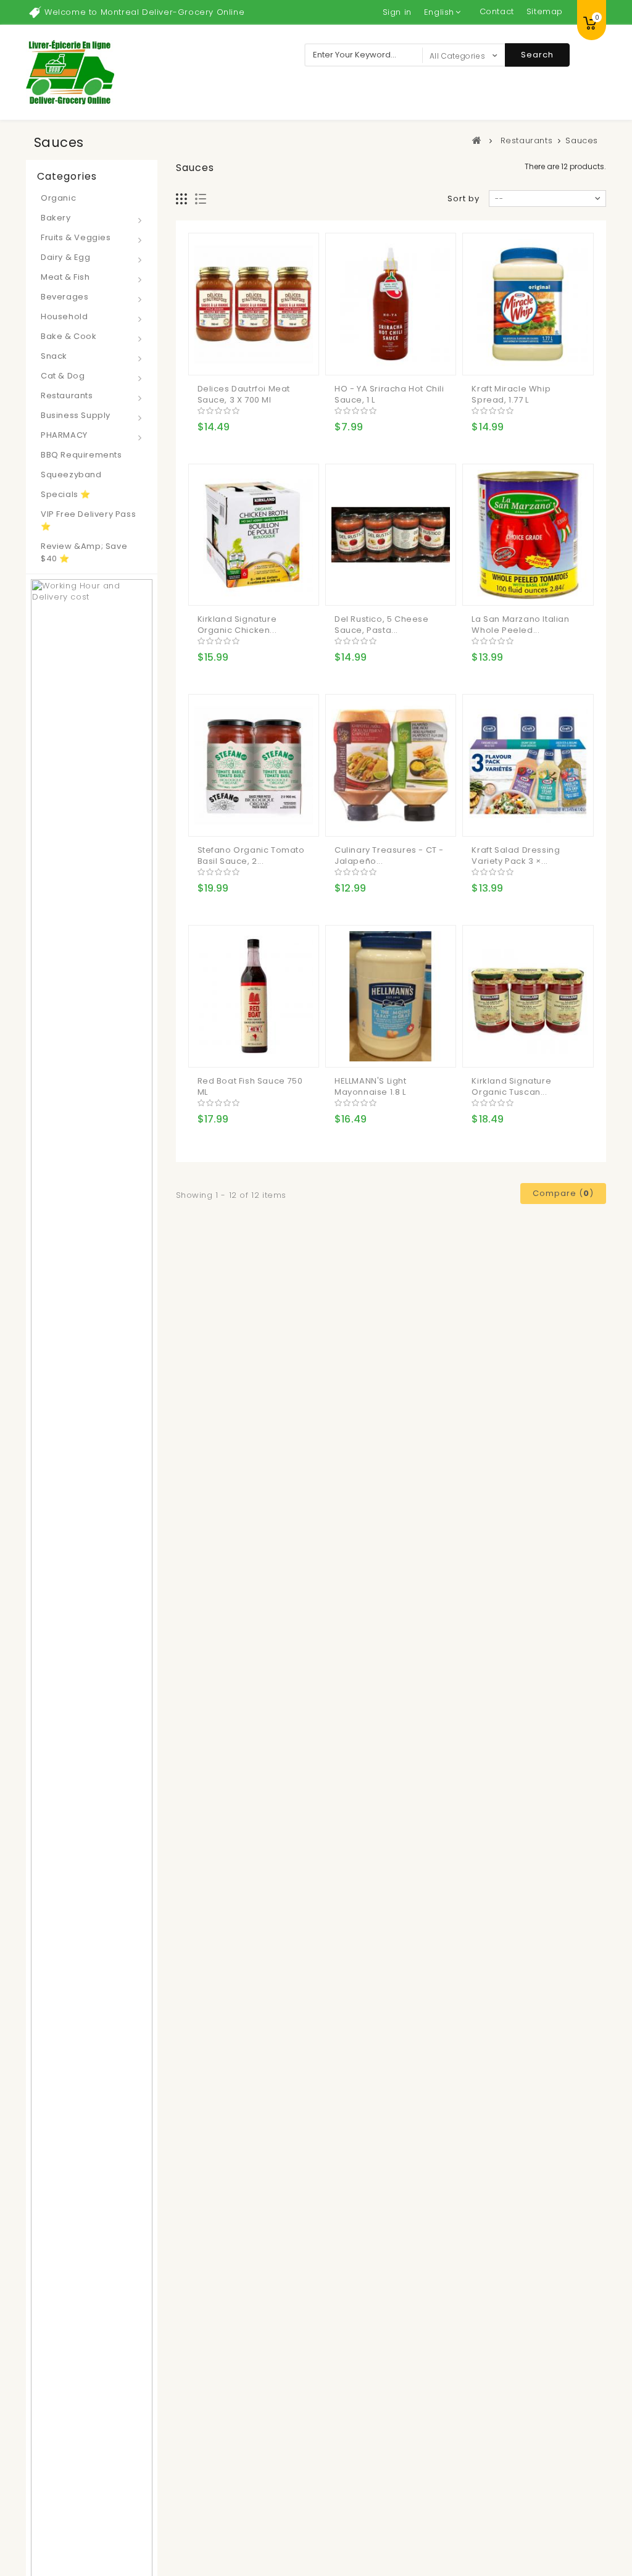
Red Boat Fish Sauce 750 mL (250, 1086)
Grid (182, 199)
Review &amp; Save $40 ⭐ (84, 552)
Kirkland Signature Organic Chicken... (237, 625)
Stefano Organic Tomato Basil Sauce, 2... (251, 855)
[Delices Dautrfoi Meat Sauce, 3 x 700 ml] (254, 304)
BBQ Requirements (81, 455)
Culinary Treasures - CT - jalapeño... (389, 855)
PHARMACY (64, 435)
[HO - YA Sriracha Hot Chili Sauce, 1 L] (391, 304)
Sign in (397, 12)
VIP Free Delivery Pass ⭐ (88, 520)
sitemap (545, 11)
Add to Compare (233, 356)
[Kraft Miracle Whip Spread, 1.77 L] (528, 304)
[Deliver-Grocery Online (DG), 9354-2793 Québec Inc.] (70, 72)
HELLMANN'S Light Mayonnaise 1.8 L (371, 1086)
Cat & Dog (63, 376)
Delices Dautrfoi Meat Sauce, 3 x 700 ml (244, 394)
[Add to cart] (209, 356)
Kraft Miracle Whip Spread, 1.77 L (511, 394)
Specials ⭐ (66, 494)
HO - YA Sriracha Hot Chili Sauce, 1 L (389, 394)
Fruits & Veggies (76, 237)
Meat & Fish (65, 277)
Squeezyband (71, 475)
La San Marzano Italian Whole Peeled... (520, 625)
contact (497, 11)
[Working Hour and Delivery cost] (92, 1866)
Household (64, 316)
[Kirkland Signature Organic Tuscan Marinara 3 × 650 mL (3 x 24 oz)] (528, 996)
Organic (58, 198)
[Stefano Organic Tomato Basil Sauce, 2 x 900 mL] (254, 765)
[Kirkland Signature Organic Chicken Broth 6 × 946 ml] (254, 535)
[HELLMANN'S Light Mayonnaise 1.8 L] (391, 996)
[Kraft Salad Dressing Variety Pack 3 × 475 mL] (528, 765)
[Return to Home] (477, 140)
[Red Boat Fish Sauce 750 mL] (254, 996)
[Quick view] (258, 356)
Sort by (464, 199)
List (201, 199)
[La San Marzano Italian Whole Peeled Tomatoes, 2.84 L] (528, 535)
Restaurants (67, 395)
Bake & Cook (69, 336)
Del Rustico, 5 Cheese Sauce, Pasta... (382, 625)
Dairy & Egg (66, 257)
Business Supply (76, 415)
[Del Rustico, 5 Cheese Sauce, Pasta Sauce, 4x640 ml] (391, 535)
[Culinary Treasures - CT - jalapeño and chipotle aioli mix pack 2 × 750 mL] (391, 765)
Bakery (56, 218)
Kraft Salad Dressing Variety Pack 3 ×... (516, 855)
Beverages (64, 297)
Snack (54, 356)
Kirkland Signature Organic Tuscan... (511, 1086)
